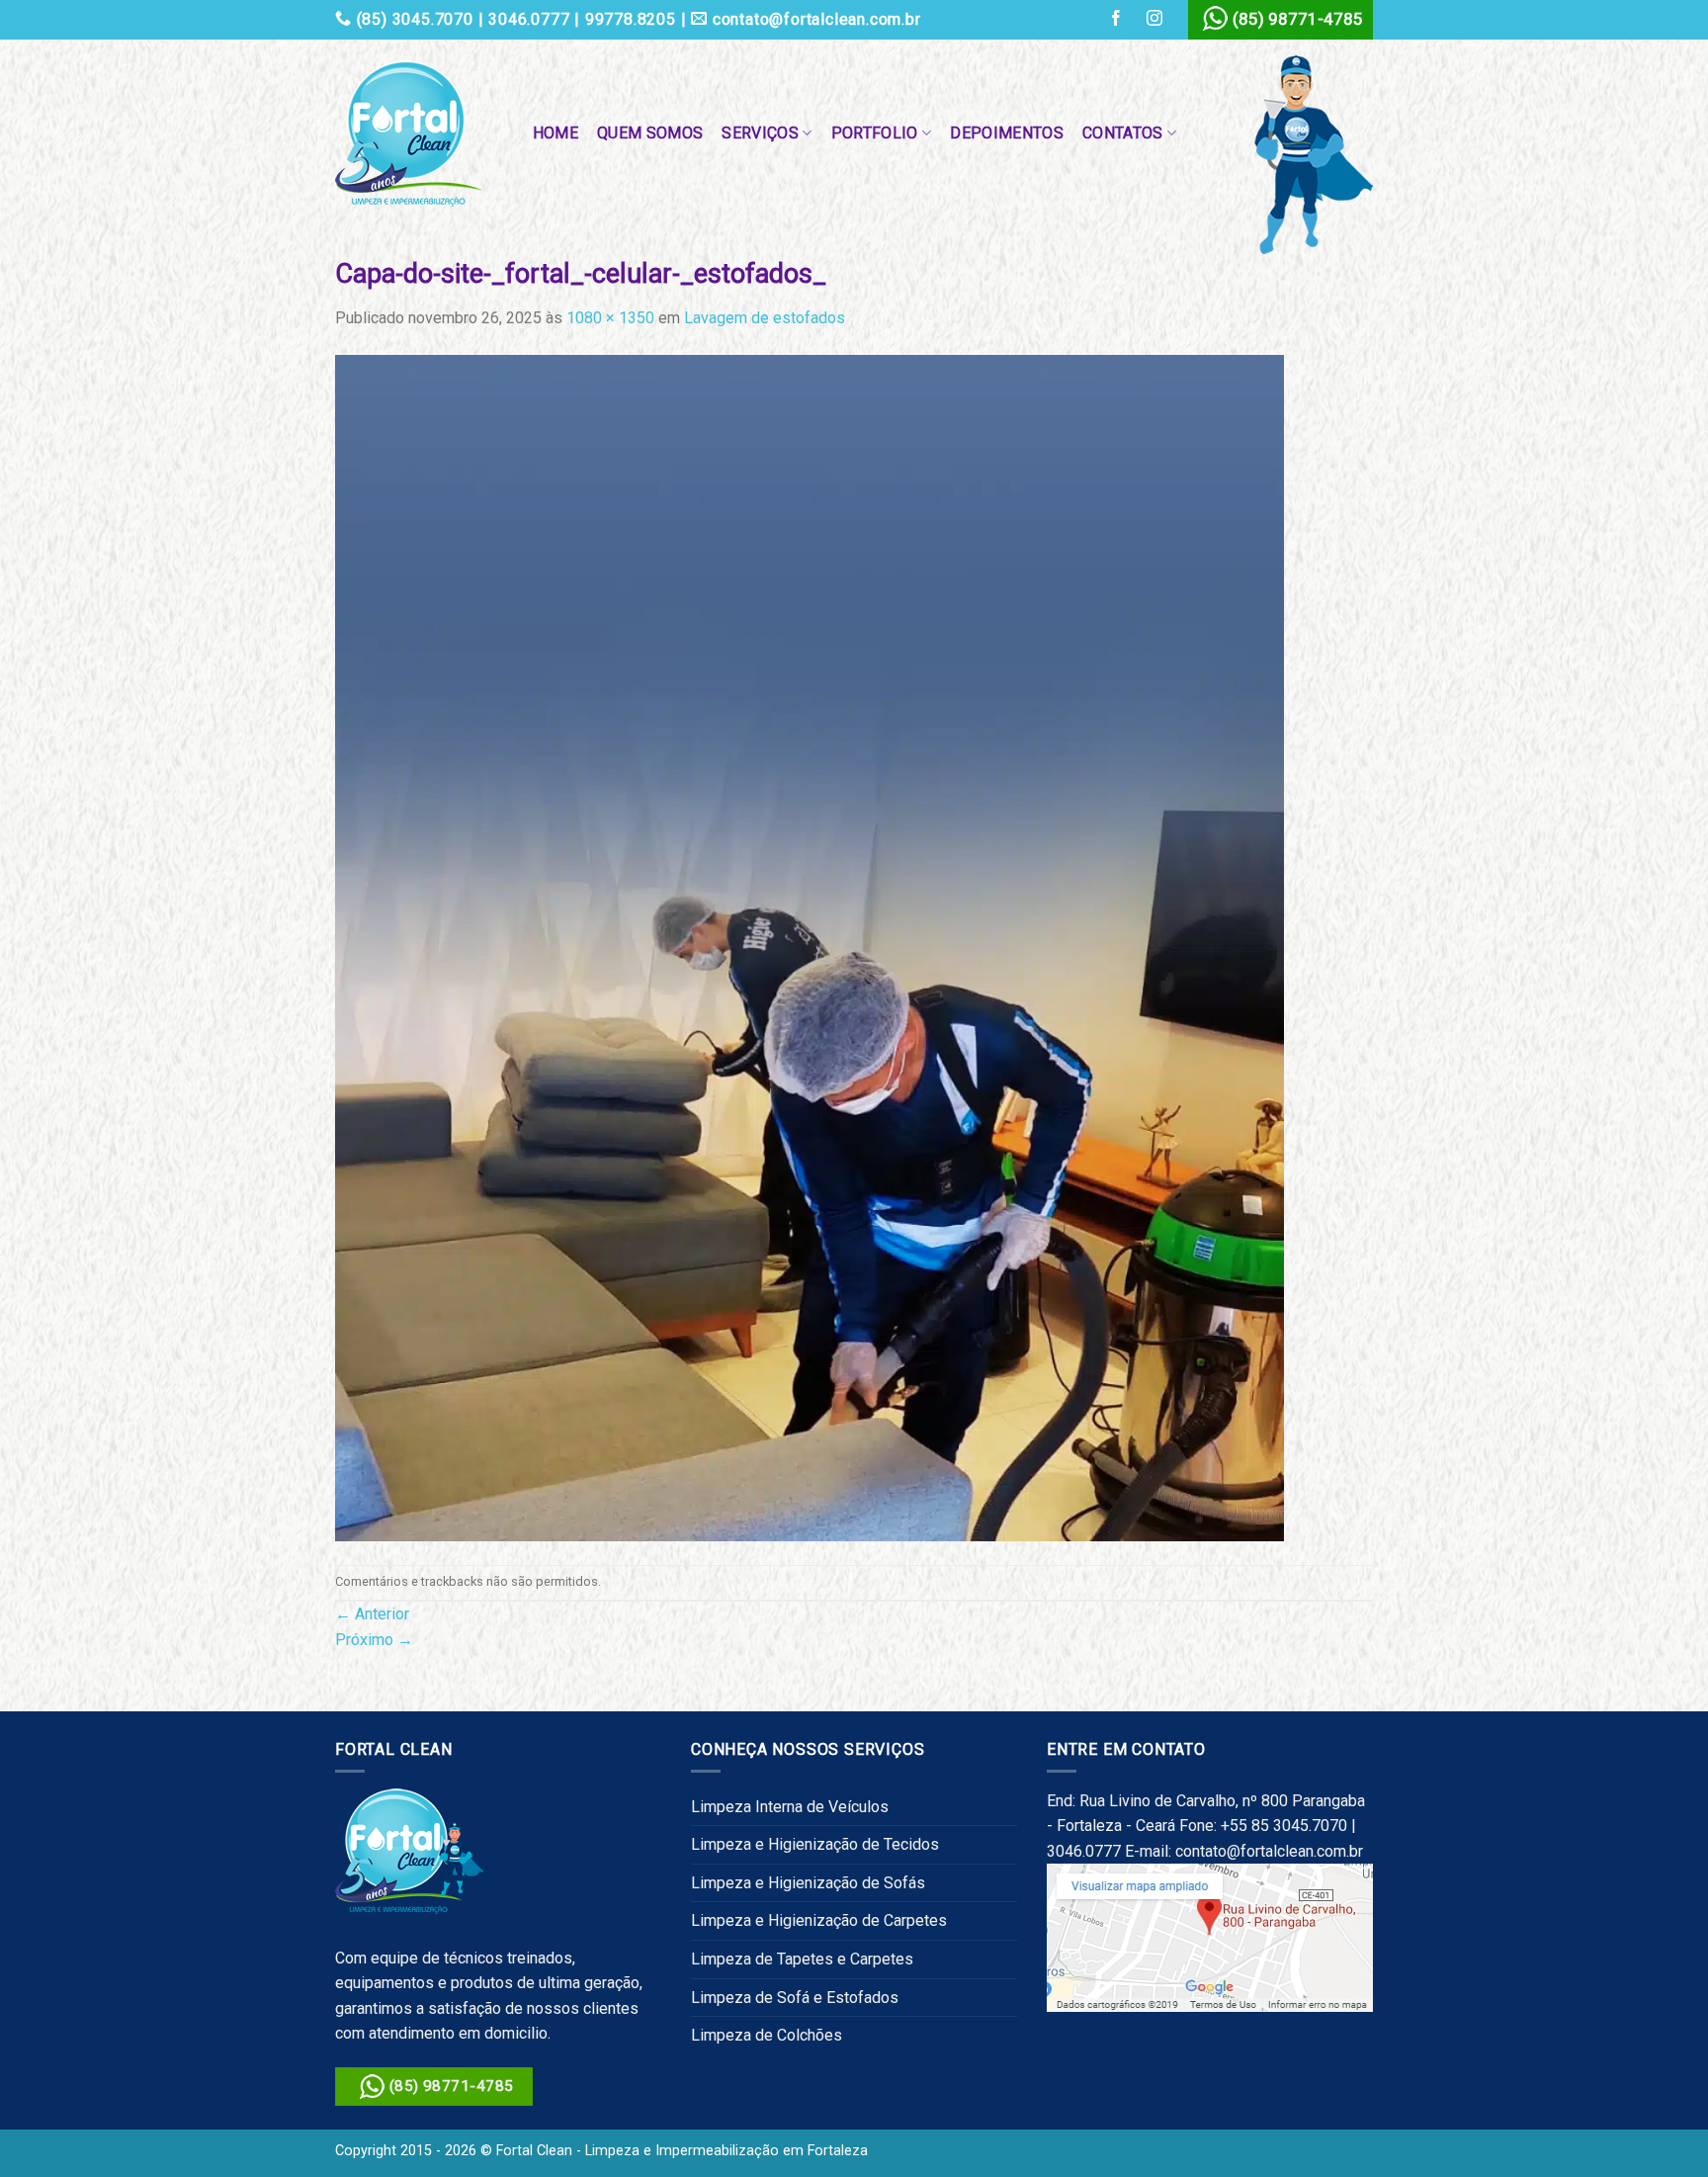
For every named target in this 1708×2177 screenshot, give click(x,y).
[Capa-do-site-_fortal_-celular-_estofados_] (810, 947)
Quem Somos (650, 133)
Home (555, 133)
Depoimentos (1007, 133)
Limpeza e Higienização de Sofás (808, 1883)
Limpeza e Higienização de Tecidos (815, 1844)
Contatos (1123, 133)
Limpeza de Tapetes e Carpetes (802, 1959)
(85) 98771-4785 (1298, 19)
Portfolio (875, 133)
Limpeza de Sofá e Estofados (795, 1998)
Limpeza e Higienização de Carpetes (819, 1920)
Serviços (760, 133)
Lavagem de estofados (765, 318)
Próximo (374, 1640)
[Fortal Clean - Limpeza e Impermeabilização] (414, 133)
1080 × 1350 (610, 318)
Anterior (372, 1614)
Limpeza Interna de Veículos (790, 1807)
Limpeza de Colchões (767, 2035)
